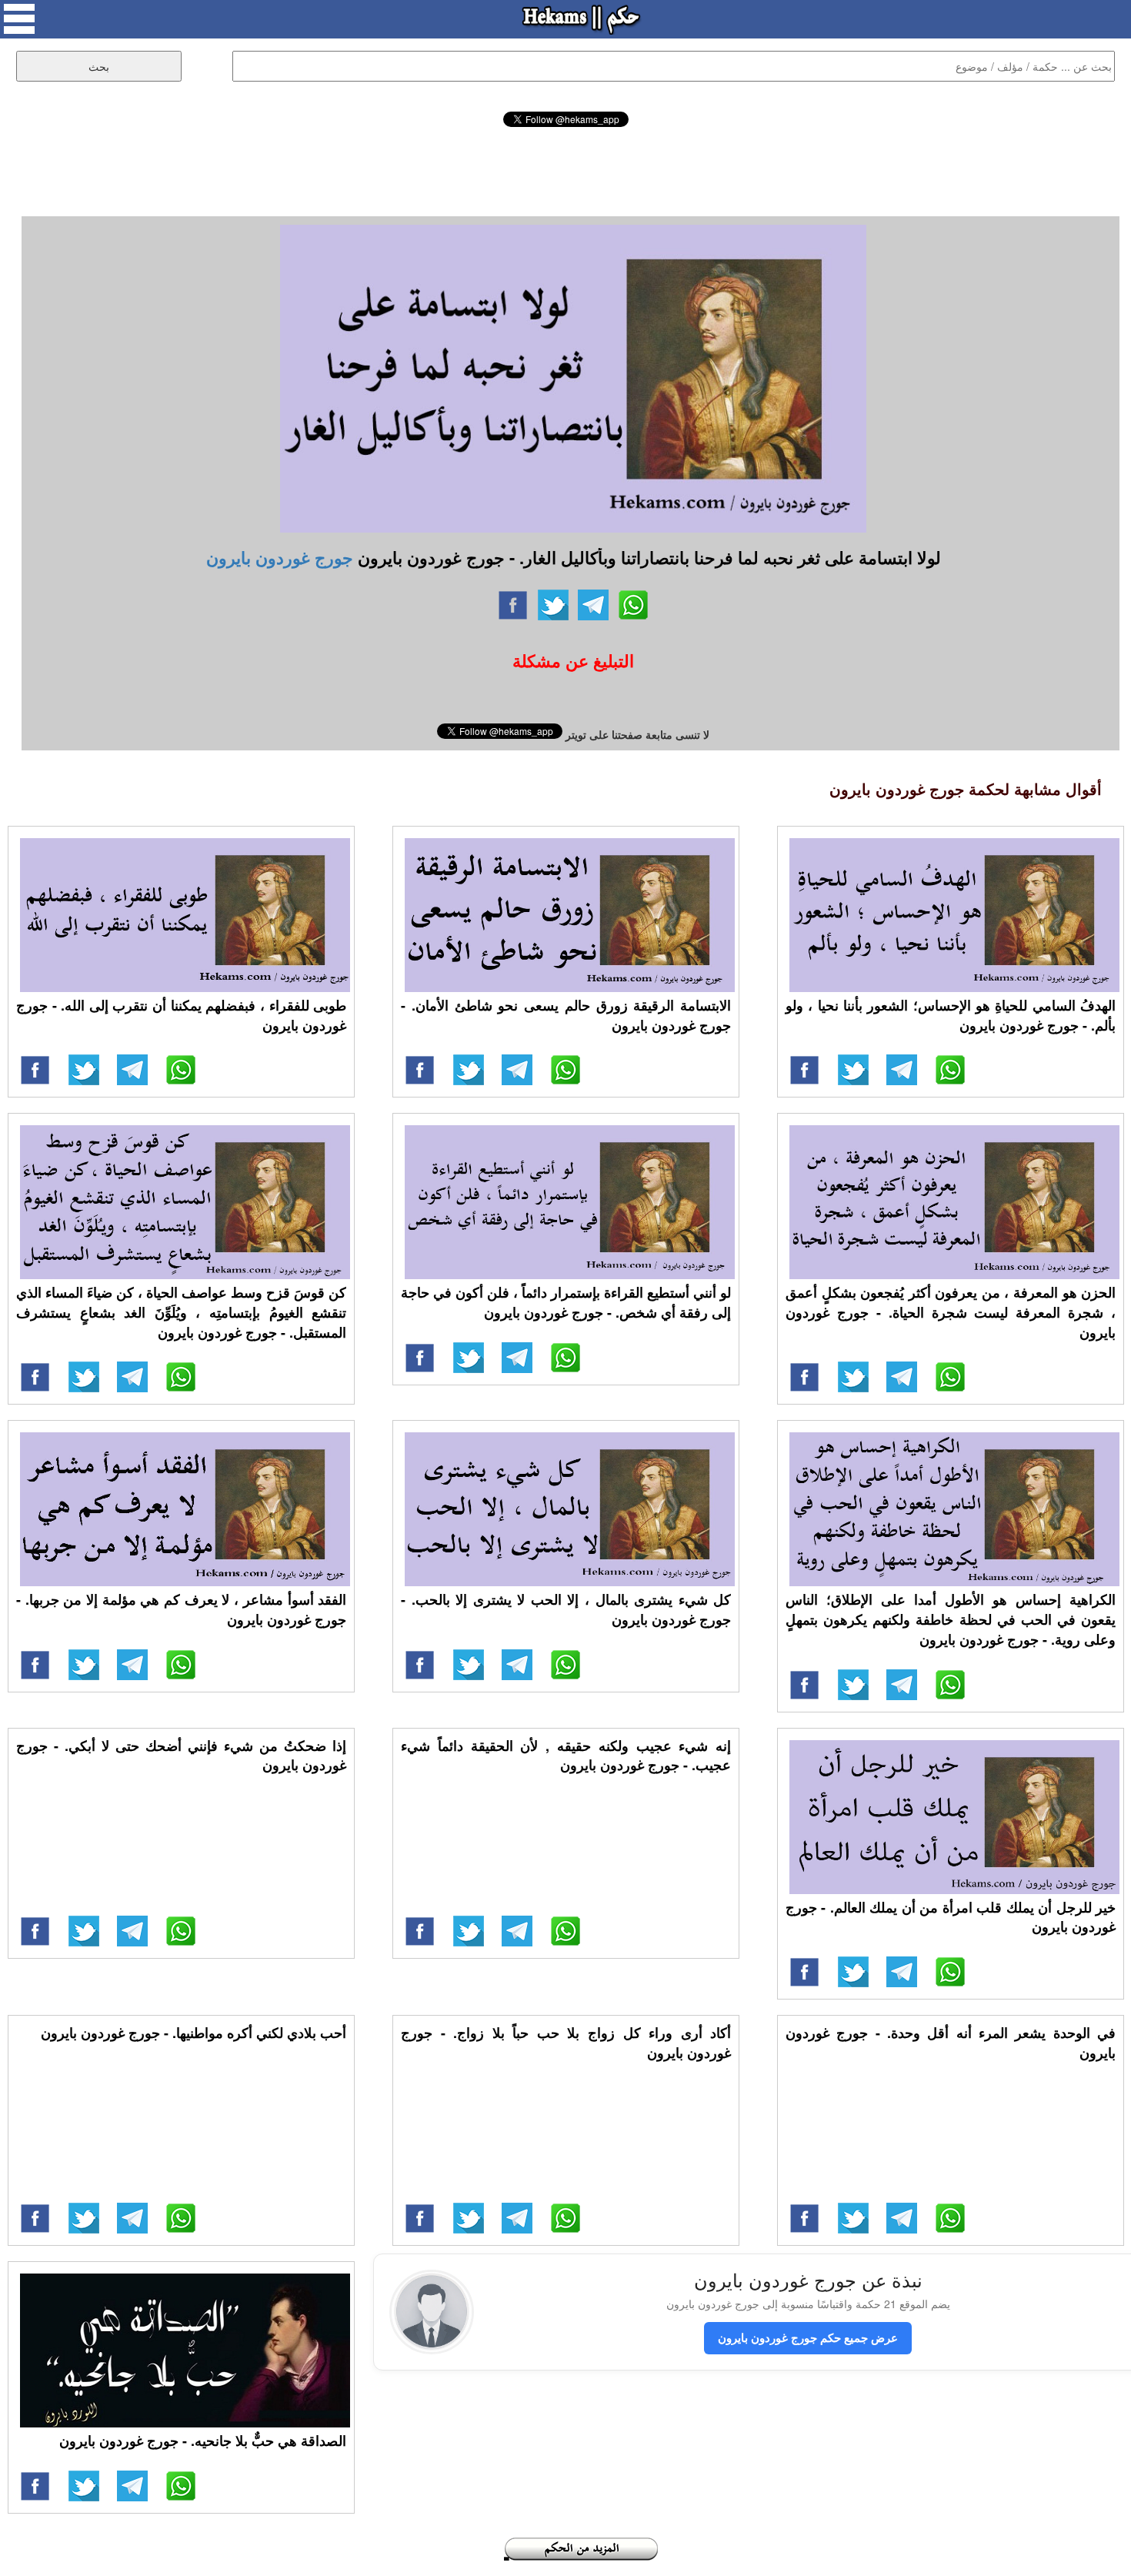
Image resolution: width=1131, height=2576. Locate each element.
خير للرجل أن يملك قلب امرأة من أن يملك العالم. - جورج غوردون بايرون (951, 1917)
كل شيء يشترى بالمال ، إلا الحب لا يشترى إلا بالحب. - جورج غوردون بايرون (566, 1609)
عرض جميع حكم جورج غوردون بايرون (808, 2337)
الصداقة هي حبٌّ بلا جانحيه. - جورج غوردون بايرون (203, 2441)
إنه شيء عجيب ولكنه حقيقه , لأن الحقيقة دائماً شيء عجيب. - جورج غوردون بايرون (566, 1756)
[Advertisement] (565, 169)
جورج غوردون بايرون (280, 557)
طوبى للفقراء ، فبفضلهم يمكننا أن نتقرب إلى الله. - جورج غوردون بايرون (181, 1015)
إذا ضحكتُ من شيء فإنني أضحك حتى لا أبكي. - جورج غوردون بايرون (181, 1756)
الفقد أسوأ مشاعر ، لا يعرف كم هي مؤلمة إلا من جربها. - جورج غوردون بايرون (181, 1609)
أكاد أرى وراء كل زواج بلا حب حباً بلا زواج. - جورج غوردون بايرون (566, 2043)
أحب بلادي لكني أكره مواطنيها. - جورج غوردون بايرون (194, 2033)
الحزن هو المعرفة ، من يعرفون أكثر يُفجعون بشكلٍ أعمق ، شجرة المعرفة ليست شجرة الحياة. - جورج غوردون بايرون (951, 1312)
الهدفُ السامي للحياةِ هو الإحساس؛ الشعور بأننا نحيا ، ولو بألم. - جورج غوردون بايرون (951, 1015)
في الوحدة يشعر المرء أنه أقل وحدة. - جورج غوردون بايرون (951, 2043)
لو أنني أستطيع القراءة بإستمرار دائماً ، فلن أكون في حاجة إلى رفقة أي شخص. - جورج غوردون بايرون (566, 1302)
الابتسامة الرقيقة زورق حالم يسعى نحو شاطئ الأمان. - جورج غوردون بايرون (566, 1015)
